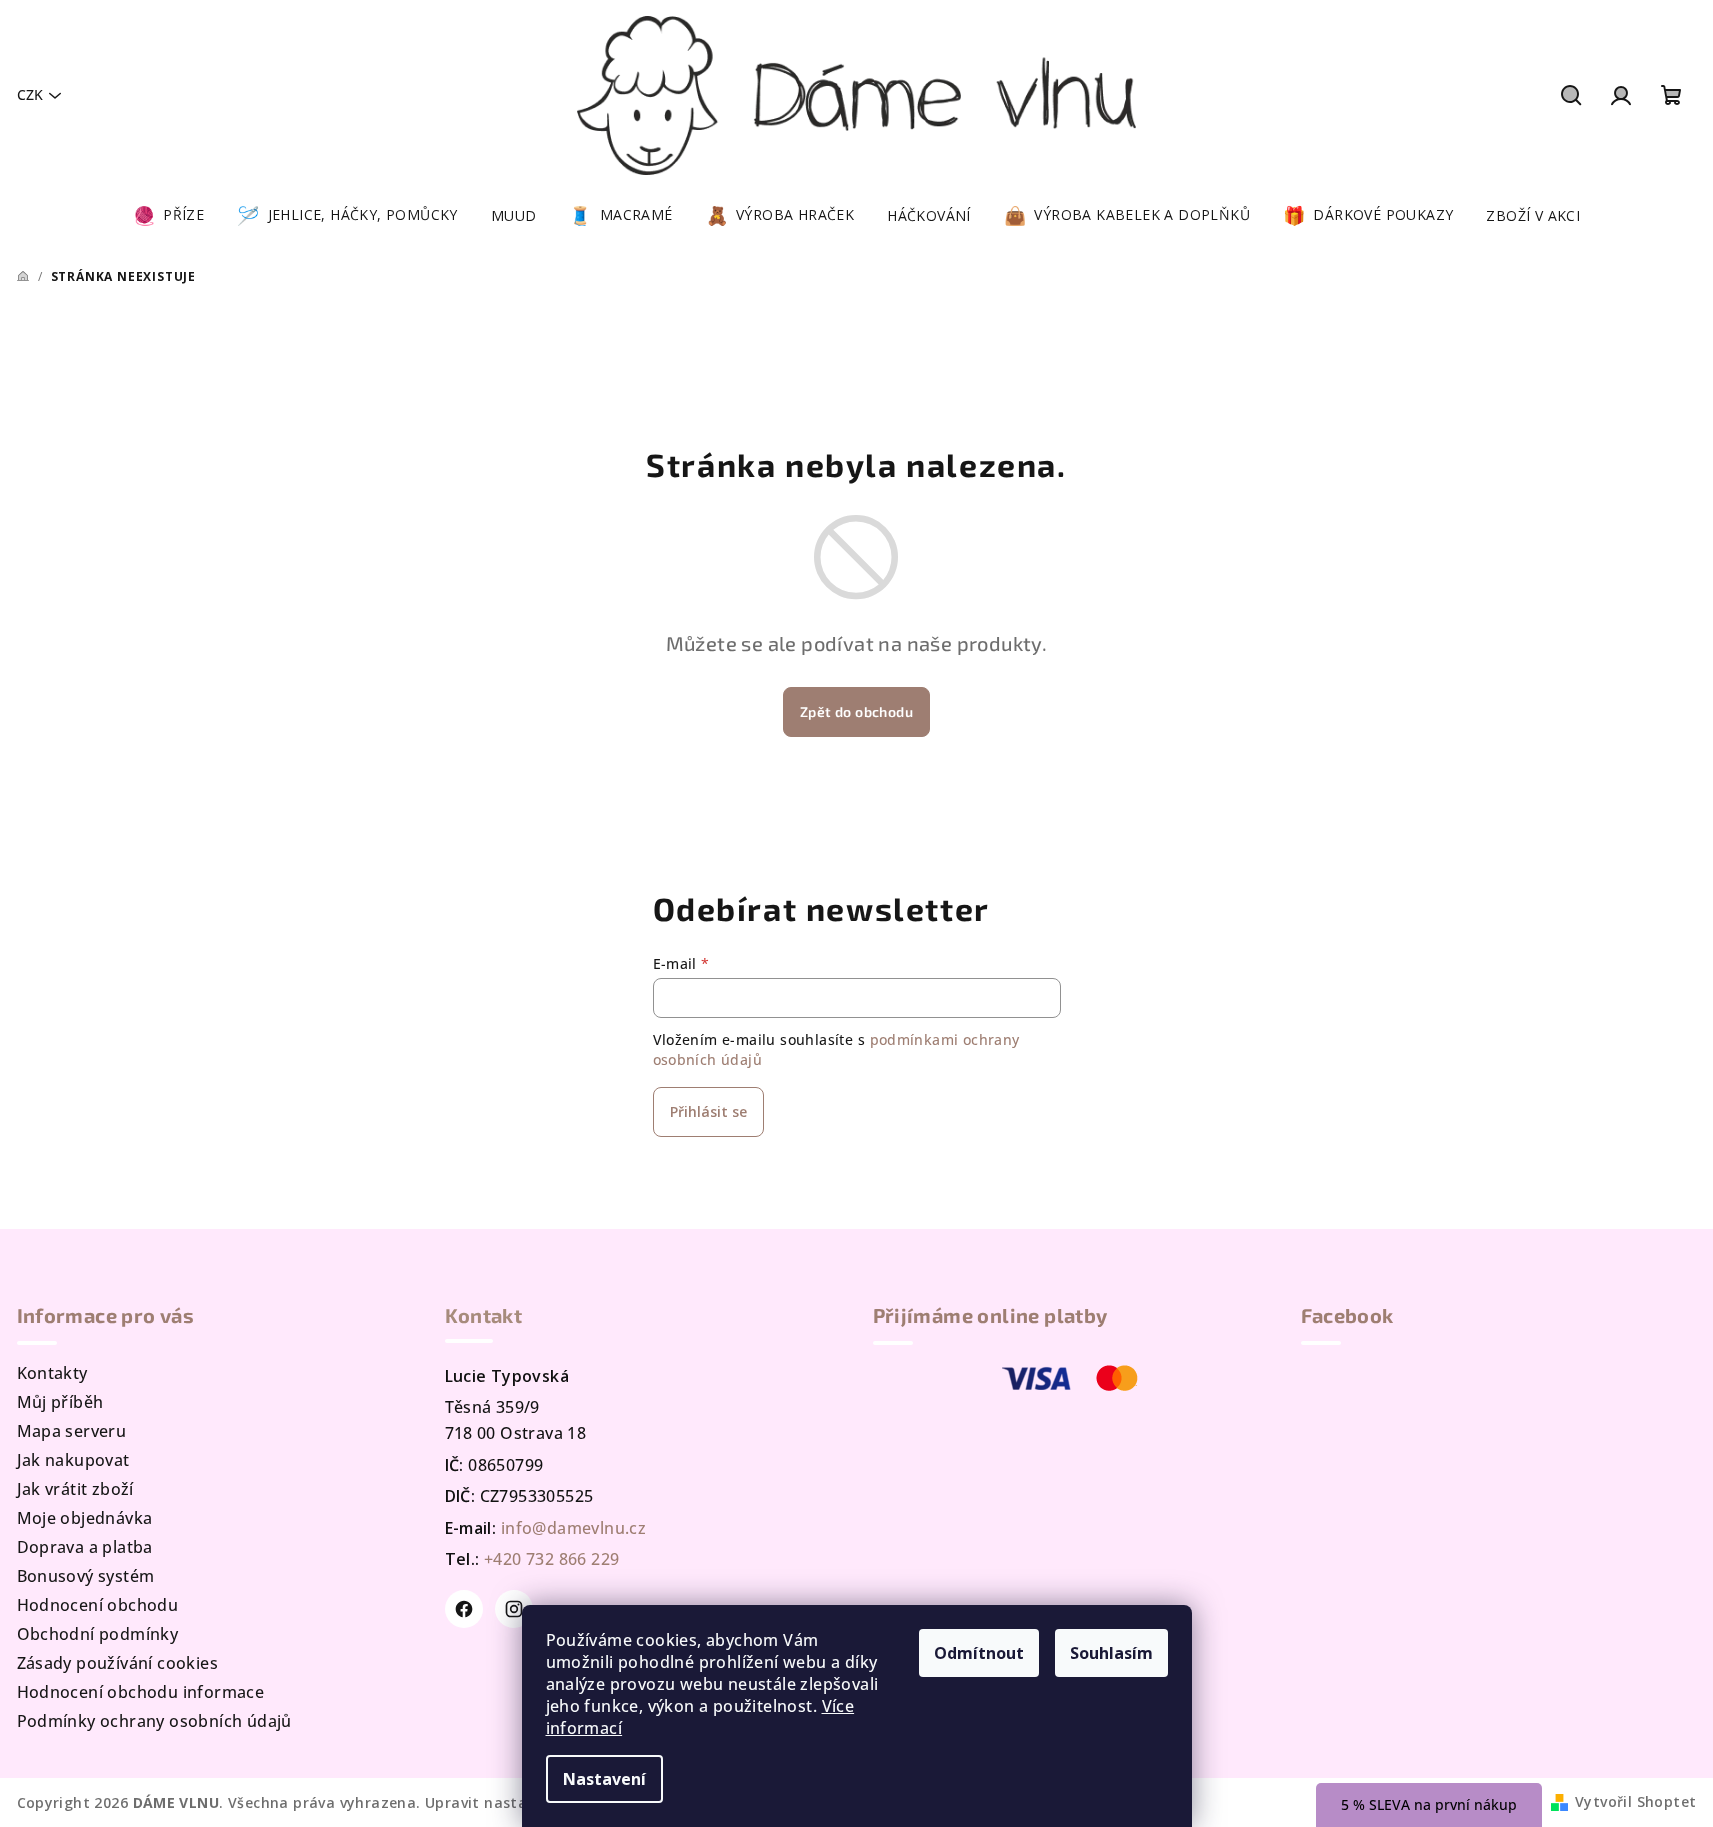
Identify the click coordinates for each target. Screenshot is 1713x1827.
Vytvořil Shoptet (1635, 1801)
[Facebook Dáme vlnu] (464, 1609)
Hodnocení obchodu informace (141, 1692)
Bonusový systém (86, 1576)
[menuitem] (168, 216)
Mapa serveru (72, 1431)
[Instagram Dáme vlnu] (514, 1609)
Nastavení (604, 1779)
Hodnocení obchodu (98, 1605)
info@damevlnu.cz (573, 1528)
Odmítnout (979, 1653)
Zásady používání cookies (118, 1663)
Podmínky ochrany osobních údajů (154, 1721)
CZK (30, 94)
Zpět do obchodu (856, 711)
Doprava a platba (85, 1547)
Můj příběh (60, 1402)
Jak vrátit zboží (75, 1489)
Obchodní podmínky (98, 1634)
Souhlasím (1111, 1653)
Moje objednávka (85, 1518)
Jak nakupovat (73, 1460)
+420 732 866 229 (551, 1559)
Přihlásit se (708, 1111)
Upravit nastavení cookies (520, 1802)
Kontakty (52, 1373)
